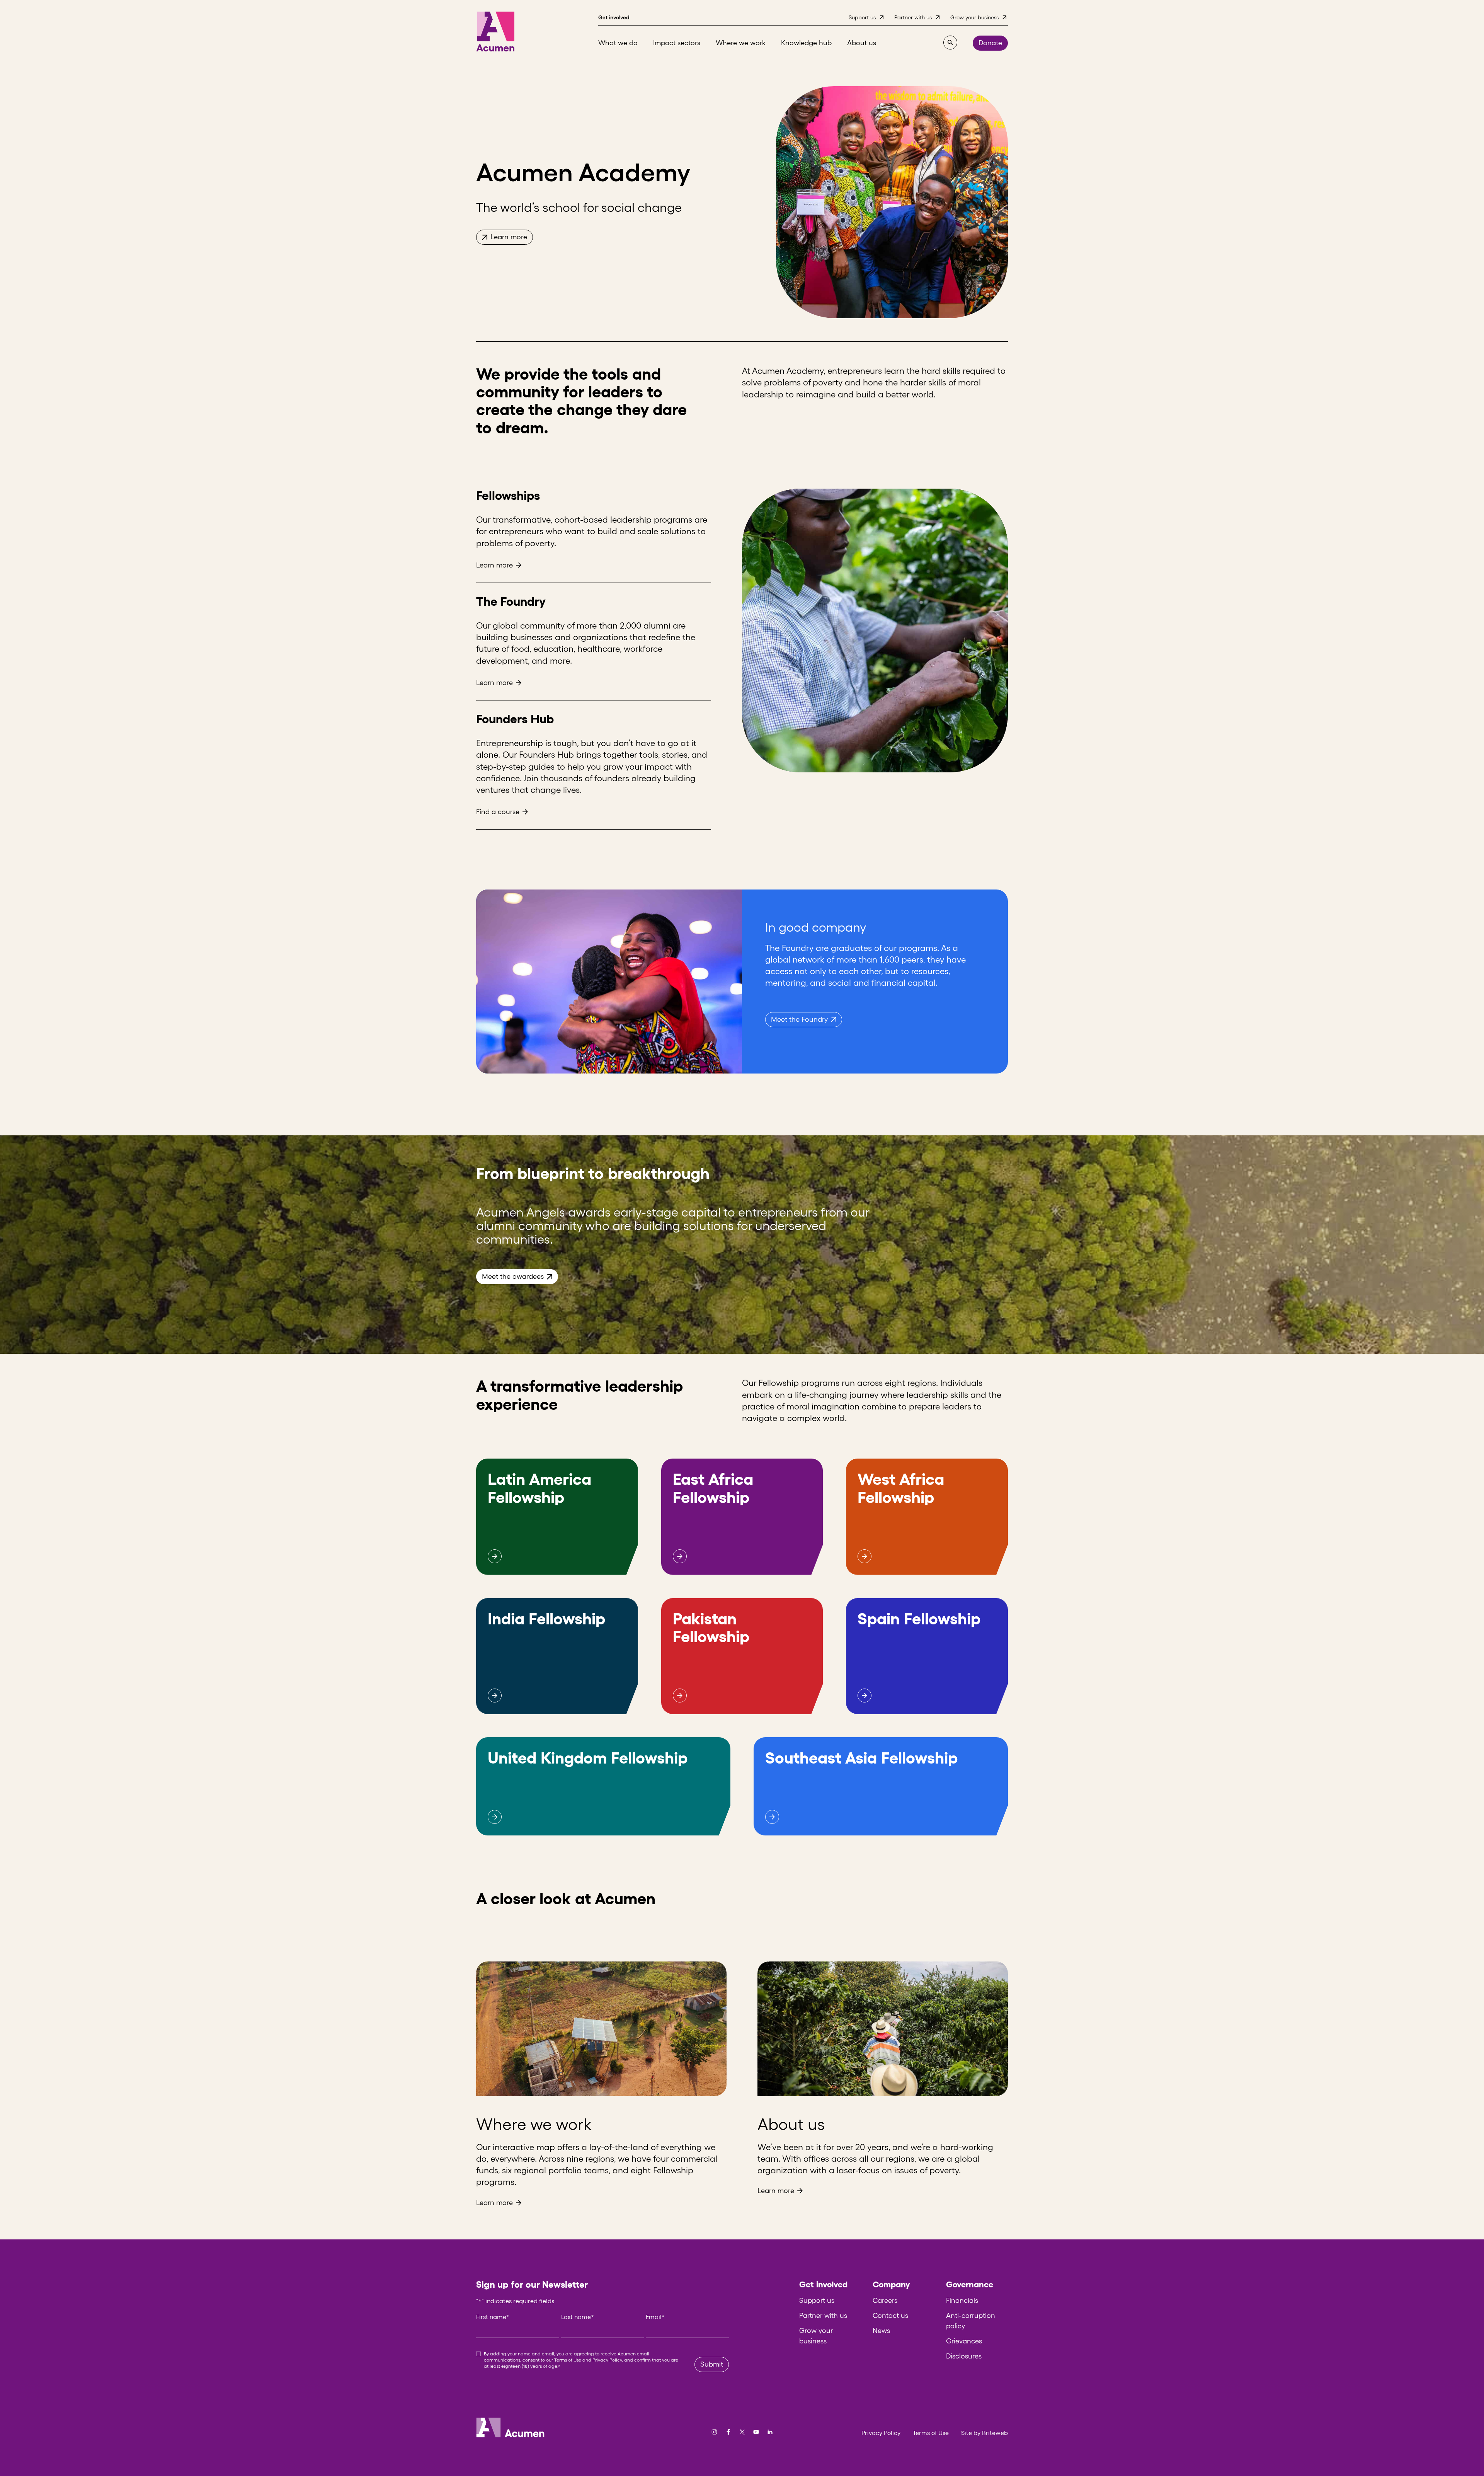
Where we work (534, 2124)
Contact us (890, 2316)
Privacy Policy (607, 2360)
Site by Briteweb (985, 2433)
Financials (962, 2300)
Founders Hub (515, 719)
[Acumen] (495, 32)
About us (791, 2124)
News (881, 2331)
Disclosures (964, 2356)
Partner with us (823, 2316)
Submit (712, 2364)
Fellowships (508, 495)
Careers (885, 2300)
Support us (817, 2300)
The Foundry (511, 601)
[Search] (950, 43)
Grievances (964, 2341)
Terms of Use (568, 2360)
